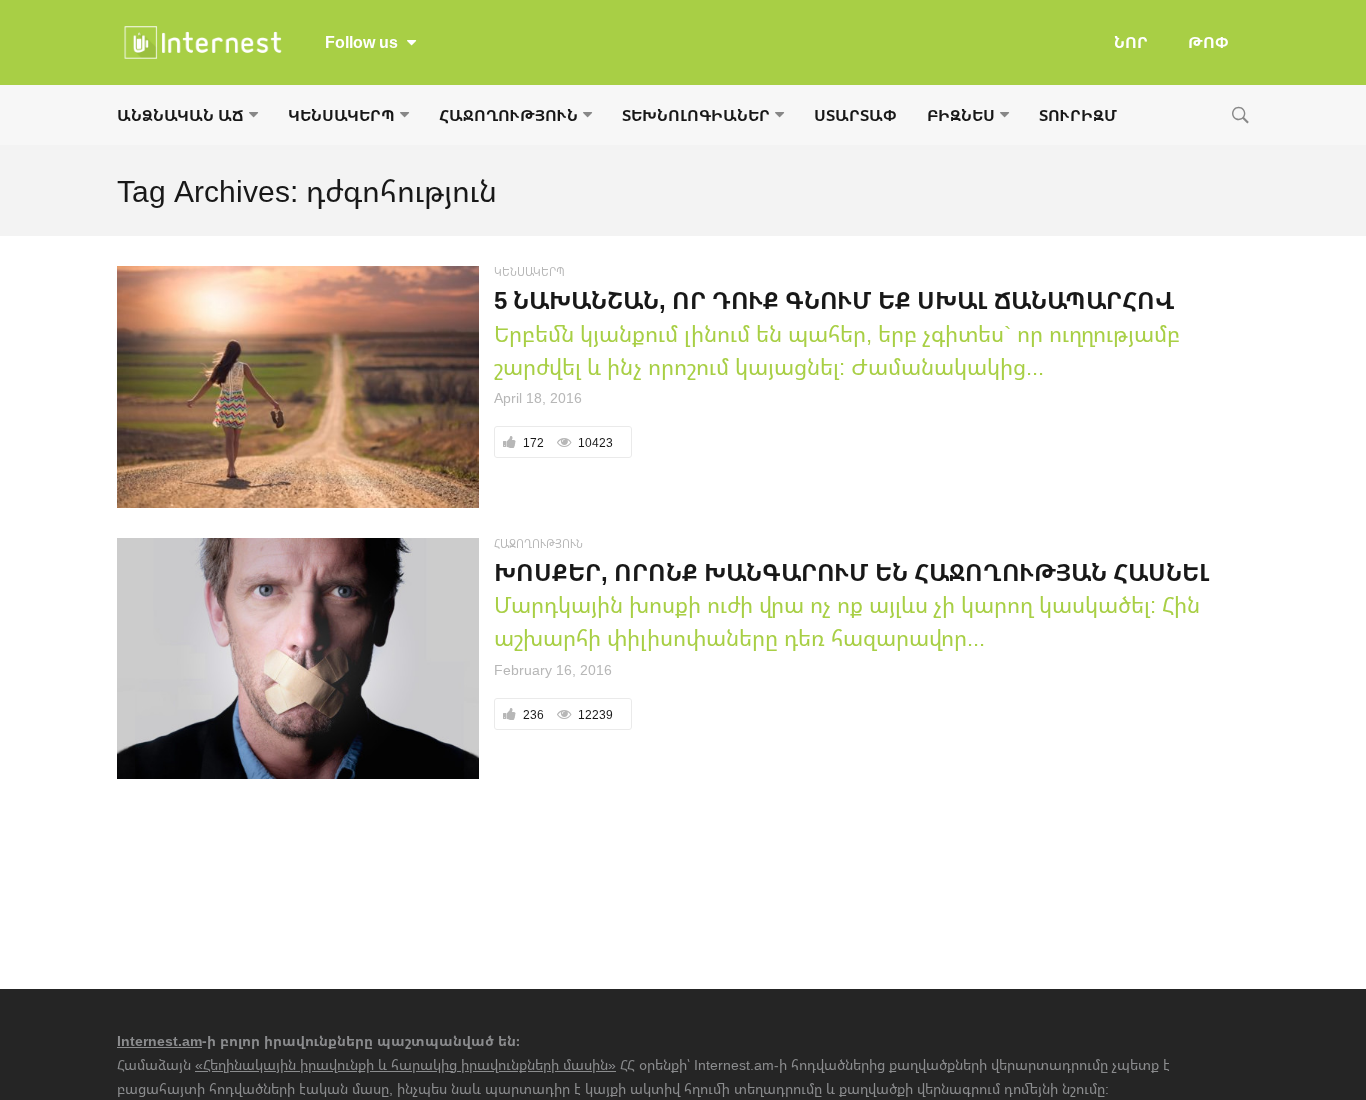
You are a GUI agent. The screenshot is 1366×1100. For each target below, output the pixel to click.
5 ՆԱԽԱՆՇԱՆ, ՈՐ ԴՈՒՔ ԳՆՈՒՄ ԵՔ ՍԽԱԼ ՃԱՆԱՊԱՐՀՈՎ (834, 299)
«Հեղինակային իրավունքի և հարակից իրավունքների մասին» (405, 1064)
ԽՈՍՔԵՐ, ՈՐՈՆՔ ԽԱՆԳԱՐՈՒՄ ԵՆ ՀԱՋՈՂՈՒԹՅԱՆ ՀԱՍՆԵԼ (852, 571)
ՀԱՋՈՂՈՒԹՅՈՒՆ (508, 115)
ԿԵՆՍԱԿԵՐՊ (341, 115)
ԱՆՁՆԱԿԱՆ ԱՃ (180, 115)
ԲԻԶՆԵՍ (961, 115)
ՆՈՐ (1131, 42)
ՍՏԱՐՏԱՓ (855, 115)
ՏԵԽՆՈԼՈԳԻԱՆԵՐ (696, 115)
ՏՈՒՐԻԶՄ (1078, 115)
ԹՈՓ (1208, 42)
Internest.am (159, 1040)
